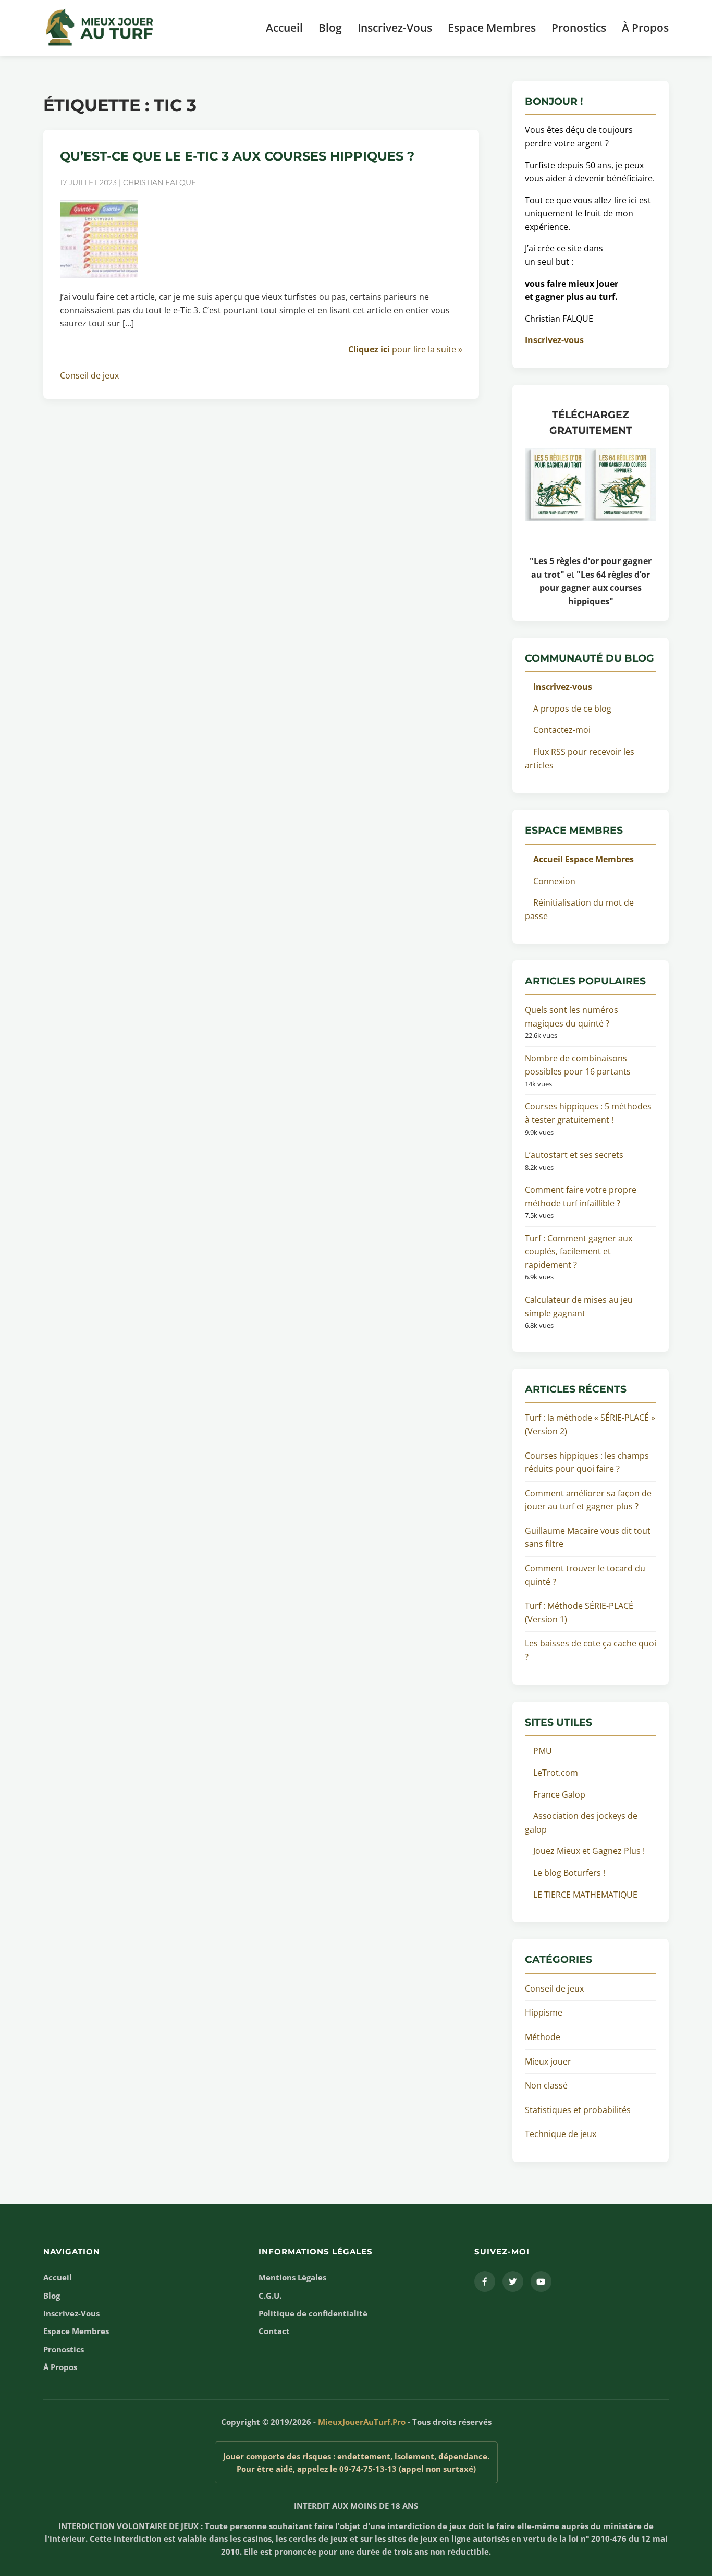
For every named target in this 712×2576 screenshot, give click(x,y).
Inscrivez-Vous (395, 28)
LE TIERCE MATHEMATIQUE (585, 1895)
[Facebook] (485, 2281)
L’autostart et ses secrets (574, 1155)
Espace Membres (492, 28)
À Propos (645, 28)
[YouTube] (541, 2281)
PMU (543, 1751)
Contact (274, 2331)
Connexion (554, 881)
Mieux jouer (548, 2061)
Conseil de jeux (89, 375)
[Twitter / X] (513, 2281)
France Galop (559, 1794)
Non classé (546, 2085)
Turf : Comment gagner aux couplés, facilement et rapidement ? (579, 1252)
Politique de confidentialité (313, 2313)
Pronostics (579, 28)
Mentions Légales (292, 2277)
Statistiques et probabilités (578, 2110)
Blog (330, 28)
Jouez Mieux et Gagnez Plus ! (589, 1851)
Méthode (543, 2037)
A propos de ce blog (572, 709)
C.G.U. (270, 2296)
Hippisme (544, 2012)
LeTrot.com (556, 1773)
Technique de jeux (561, 2134)
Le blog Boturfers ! (569, 1873)
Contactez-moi (562, 730)
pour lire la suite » (405, 349)
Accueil (284, 28)
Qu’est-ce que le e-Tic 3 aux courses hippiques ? (237, 156)
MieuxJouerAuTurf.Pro (362, 2422)
